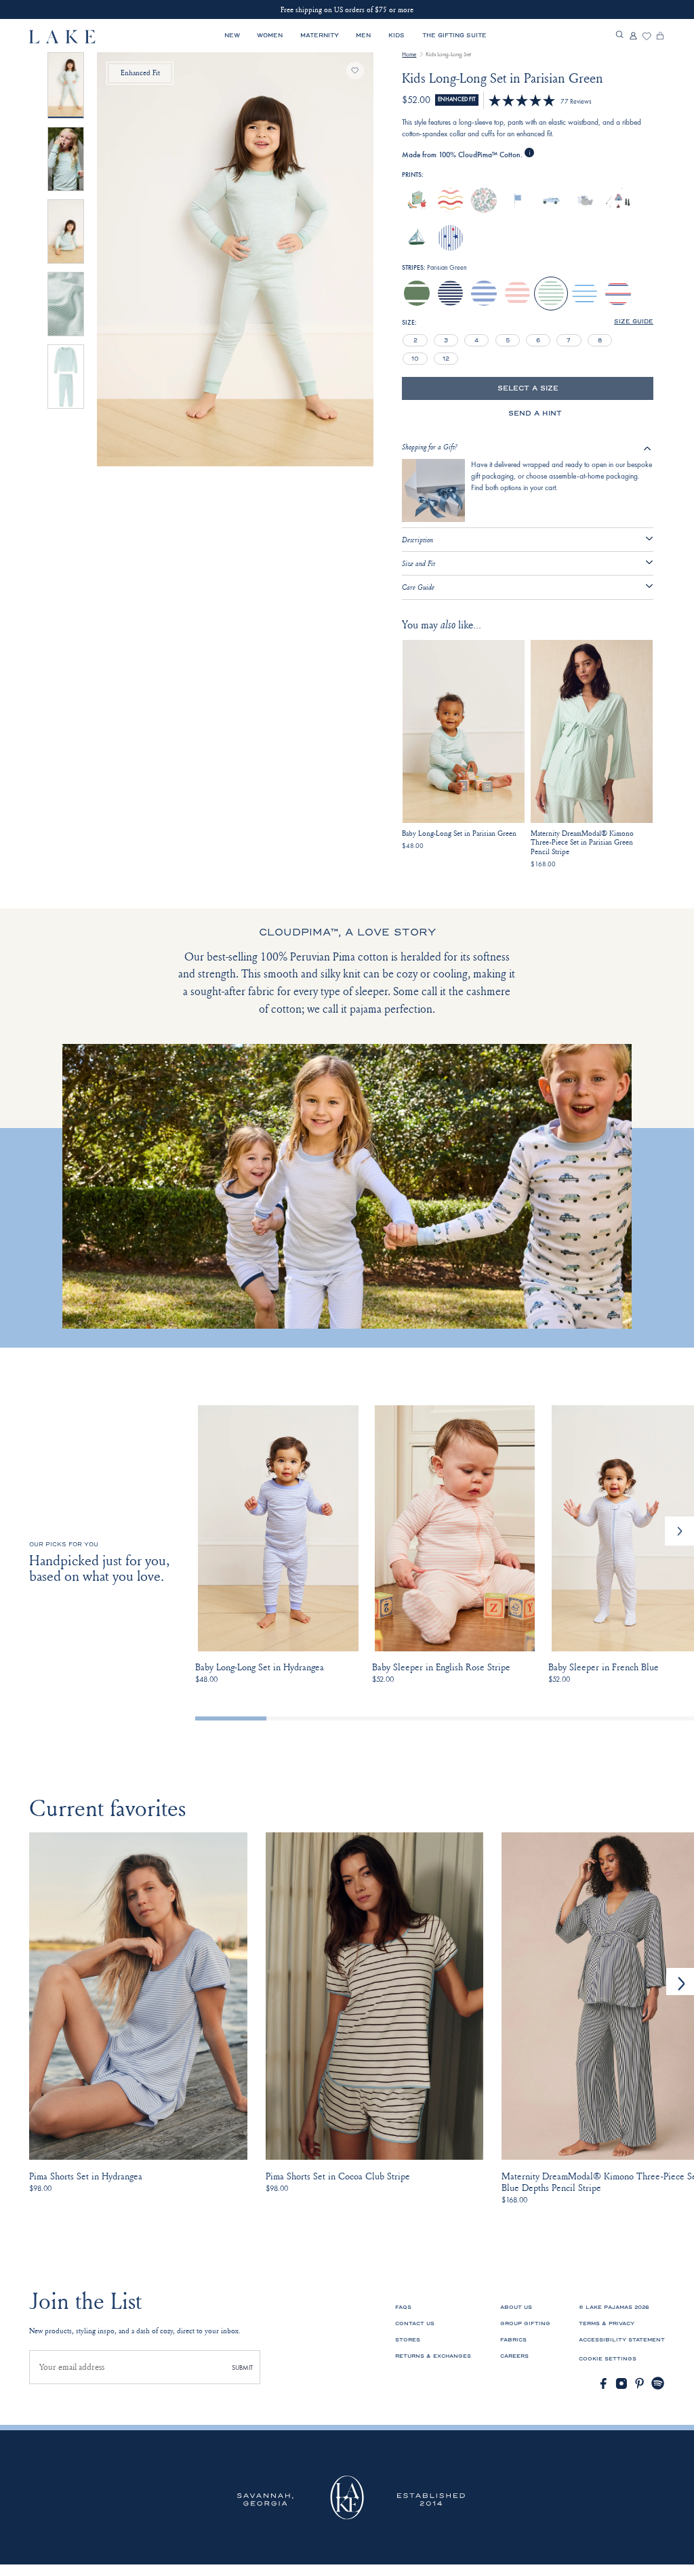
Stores (408, 2340)
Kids (396, 35)
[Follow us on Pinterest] (640, 2383)
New (232, 35)
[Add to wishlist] (355, 71)
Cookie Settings (608, 2359)
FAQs (403, 2307)
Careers (514, 2356)
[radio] (417, 201)
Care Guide (418, 587)
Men (363, 35)
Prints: (413, 175)
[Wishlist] (647, 37)
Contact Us (415, 2323)
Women (270, 35)
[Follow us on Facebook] (603, 2383)
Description (417, 540)
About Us (516, 2307)
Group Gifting (525, 2323)
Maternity (320, 35)
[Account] (633, 37)
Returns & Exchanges (433, 2356)
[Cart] (660, 37)
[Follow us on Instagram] (621, 2383)
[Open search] (619, 35)
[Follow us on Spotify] (658, 2383)
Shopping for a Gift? (430, 447)
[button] (679, 1531)
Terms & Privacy (607, 2323)
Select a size (528, 388)
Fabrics (513, 2340)
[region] (508, 349)
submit (242, 2368)
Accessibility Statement (622, 2340)
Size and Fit (419, 563)
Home (409, 54)
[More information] (529, 153)
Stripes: (434, 268)
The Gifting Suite (454, 35)
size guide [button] (634, 322)
